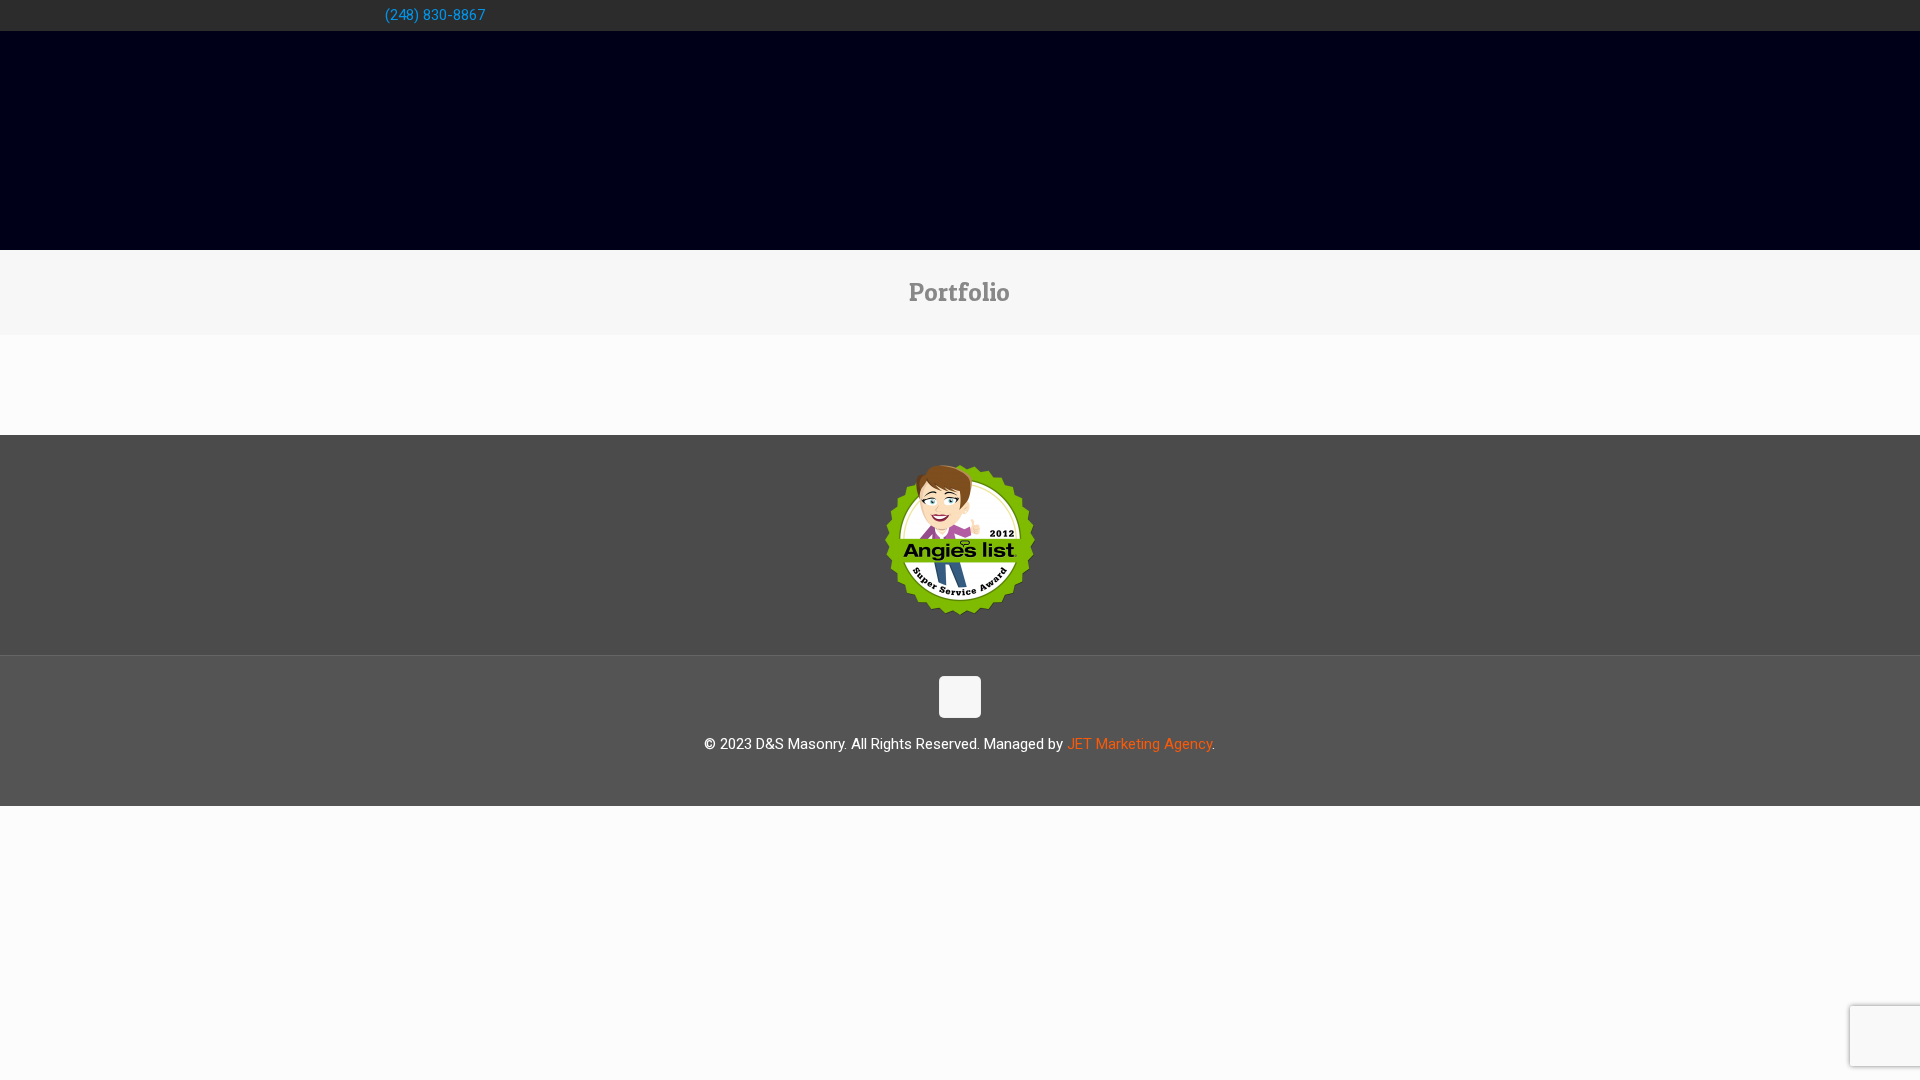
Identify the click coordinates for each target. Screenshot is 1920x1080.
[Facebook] (1439, 15)
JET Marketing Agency (1139, 744)
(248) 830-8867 (435, 15)
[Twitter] (1466, 15)
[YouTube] (1493, 15)
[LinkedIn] (1520, 15)
